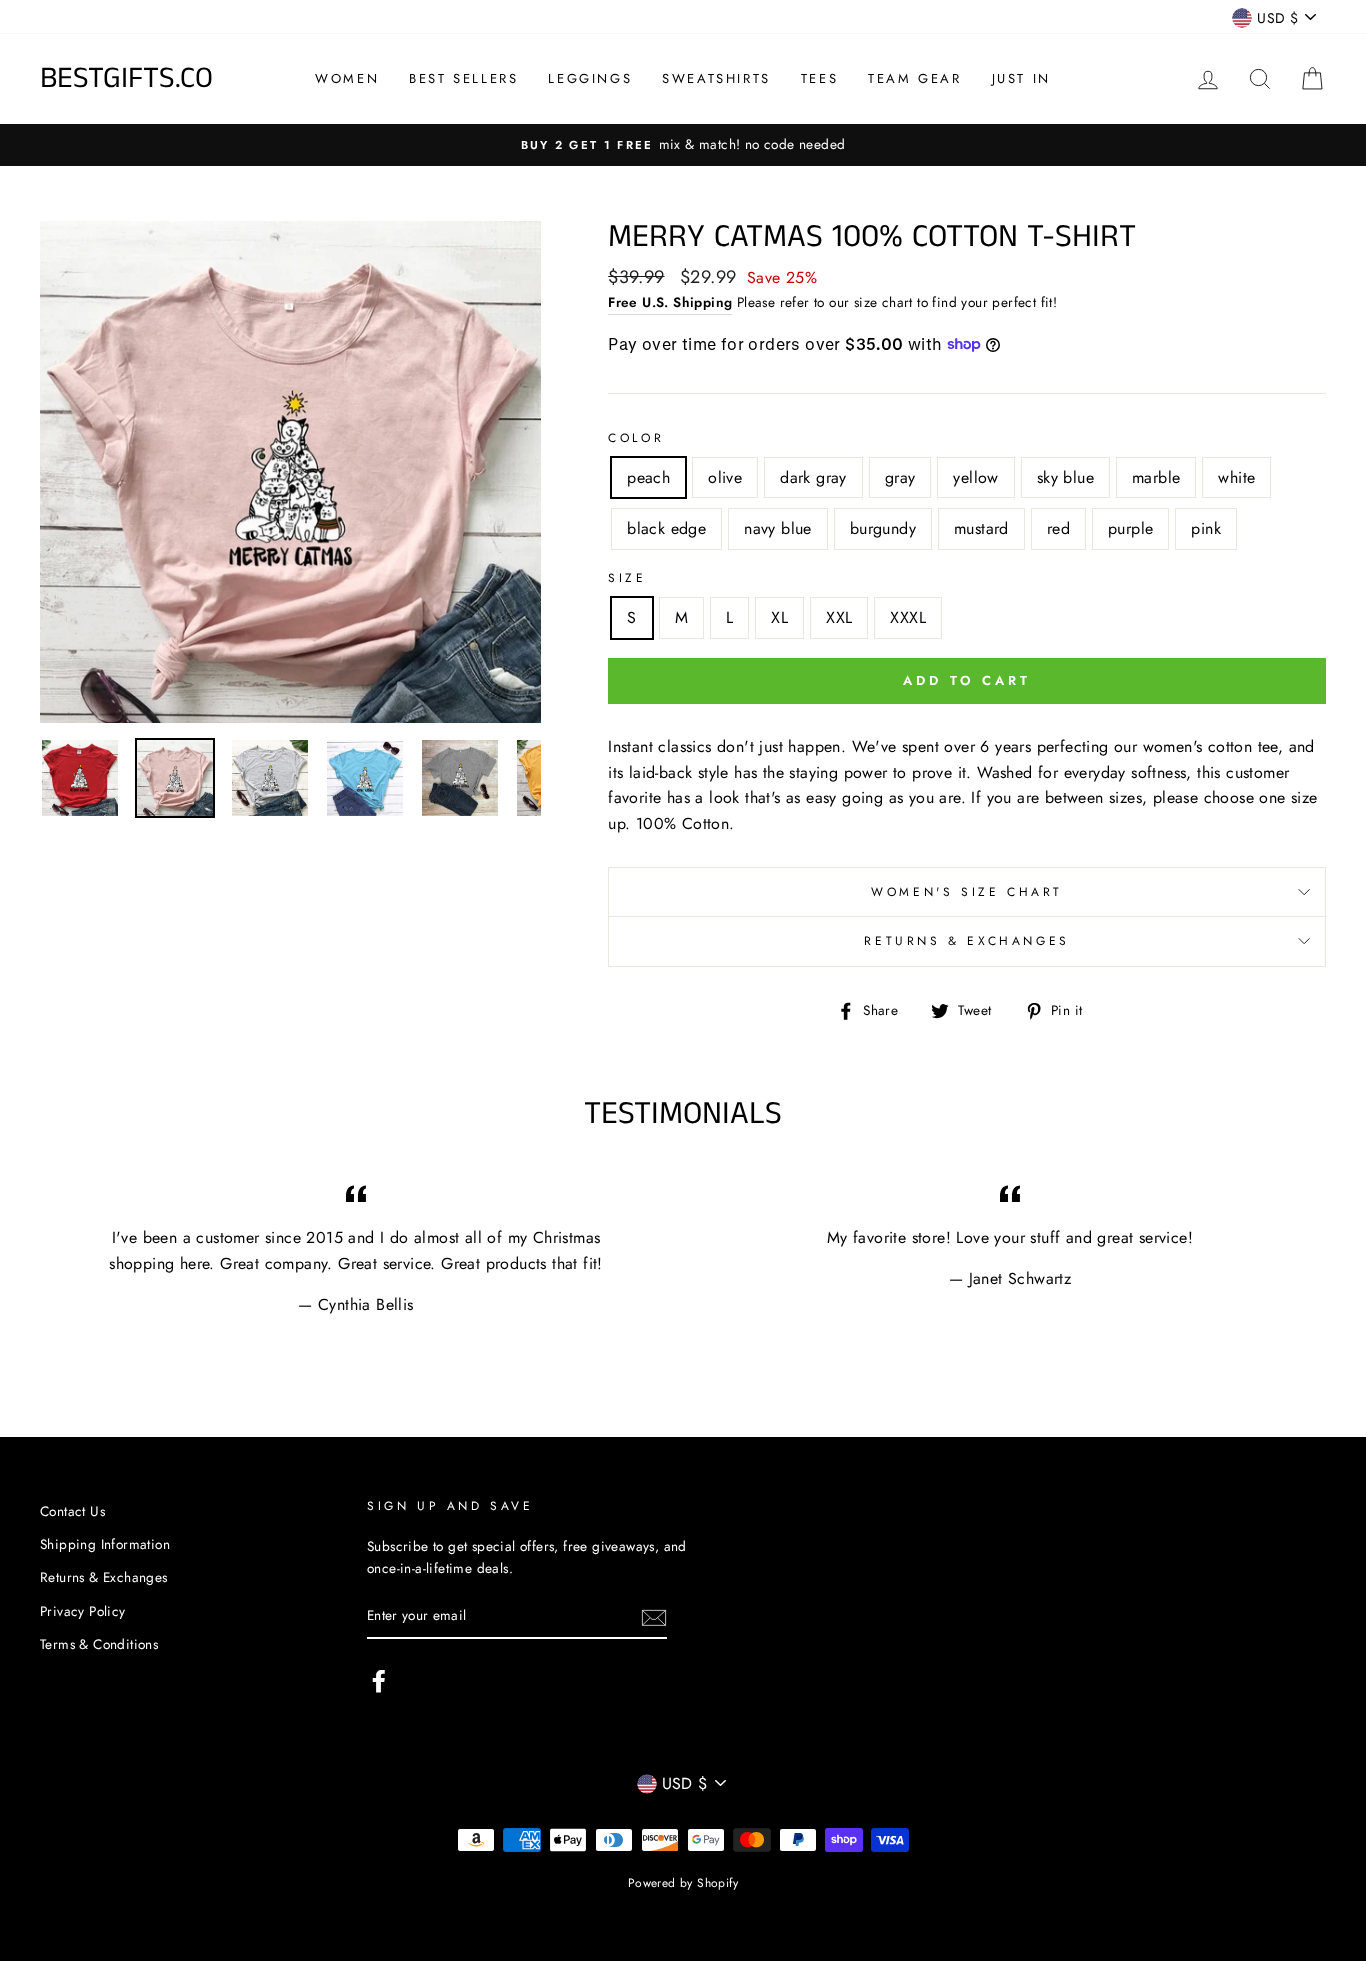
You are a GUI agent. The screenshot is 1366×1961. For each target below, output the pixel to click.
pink (1206, 528)
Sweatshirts (716, 78)
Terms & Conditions (99, 1644)
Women (347, 78)
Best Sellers (463, 78)
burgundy (883, 528)
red (1058, 528)
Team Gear (914, 78)
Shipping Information (105, 1544)
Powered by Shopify (683, 1883)
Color (636, 438)
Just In (1021, 78)
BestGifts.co (126, 79)
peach (648, 477)
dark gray (813, 477)
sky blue (1065, 477)
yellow (975, 477)
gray (900, 477)
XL (779, 617)
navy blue (778, 528)
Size (627, 578)
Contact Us (72, 1511)
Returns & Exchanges (966, 941)
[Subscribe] (654, 1617)
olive (725, 477)
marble (1156, 477)
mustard (981, 528)
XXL (839, 617)
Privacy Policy (83, 1611)
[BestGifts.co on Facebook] (379, 1681)
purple (1130, 528)
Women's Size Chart (967, 892)
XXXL (908, 617)
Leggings (590, 78)
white (1236, 477)
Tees (819, 78)
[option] (291, 472)
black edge (666, 528)
